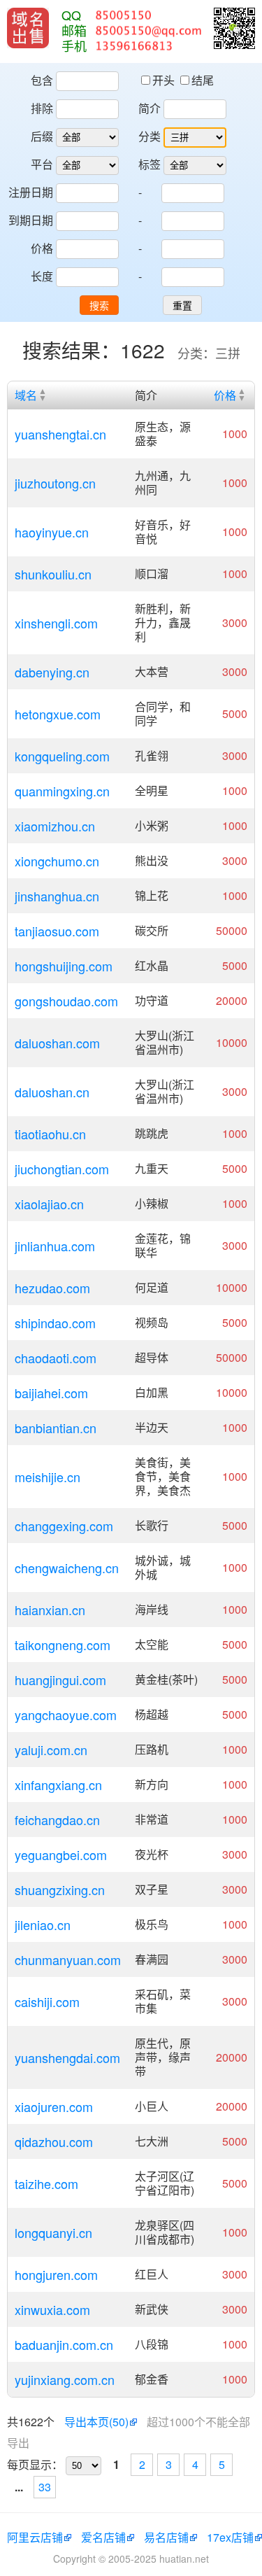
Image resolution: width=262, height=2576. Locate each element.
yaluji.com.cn (51, 1750)
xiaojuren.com (54, 2106)
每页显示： (35, 2464)
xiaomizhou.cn (55, 826)
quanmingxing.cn (62, 791)
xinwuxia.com (52, 2309)
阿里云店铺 (35, 2537)
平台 (42, 164)
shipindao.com (55, 1323)
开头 (165, 80)
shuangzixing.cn (60, 1889)
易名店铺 (166, 2537)
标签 (150, 164)
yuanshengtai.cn (60, 434)
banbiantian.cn (56, 1428)
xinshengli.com (56, 623)
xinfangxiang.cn (58, 1785)
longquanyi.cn (53, 2232)
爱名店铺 (103, 2537)
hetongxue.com (58, 714)
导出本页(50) (96, 2422)
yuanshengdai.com (67, 2057)
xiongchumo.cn (57, 861)
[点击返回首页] (28, 28)
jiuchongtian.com (62, 1169)
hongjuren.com (56, 2274)
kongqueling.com (62, 756)
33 (45, 2487)
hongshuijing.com (64, 966)
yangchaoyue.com (66, 1715)
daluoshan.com (57, 1043)
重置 (182, 306)
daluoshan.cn (52, 1092)
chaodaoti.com (56, 1358)
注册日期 (31, 192)
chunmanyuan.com (68, 1959)
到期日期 (31, 220)
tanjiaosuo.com (57, 931)
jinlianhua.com (55, 1246)
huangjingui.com (60, 1680)
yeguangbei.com (61, 1854)
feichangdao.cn (57, 1820)
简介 (150, 108)
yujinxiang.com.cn (65, 2379)
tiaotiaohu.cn (50, 1134)
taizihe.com (46, 2183)
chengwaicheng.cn (67, 1568)
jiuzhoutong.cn (55, 483)
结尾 (203, 80)
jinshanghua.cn (57, 896)
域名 (26, 395)
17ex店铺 (230, 2537)
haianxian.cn (50, 1610)
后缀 (42, 136)
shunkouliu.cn (53, 574)
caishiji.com (47, 2001)
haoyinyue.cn (52, 532)
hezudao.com (52, 1288)
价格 (42, 248)
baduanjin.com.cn (64, 2344)
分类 (150, 136)
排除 (42, 108)
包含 (42, 80)
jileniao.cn (43, 1924)
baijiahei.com (51, 1393)
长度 (42, 276)
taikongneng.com (63, 1645)
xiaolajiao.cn (49, 1204)
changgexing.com (64, 1526)
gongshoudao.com (66, 1001)
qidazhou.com (54, 2141)
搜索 (99, 306)
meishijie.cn (48, 1477)
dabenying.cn (52, 672)
